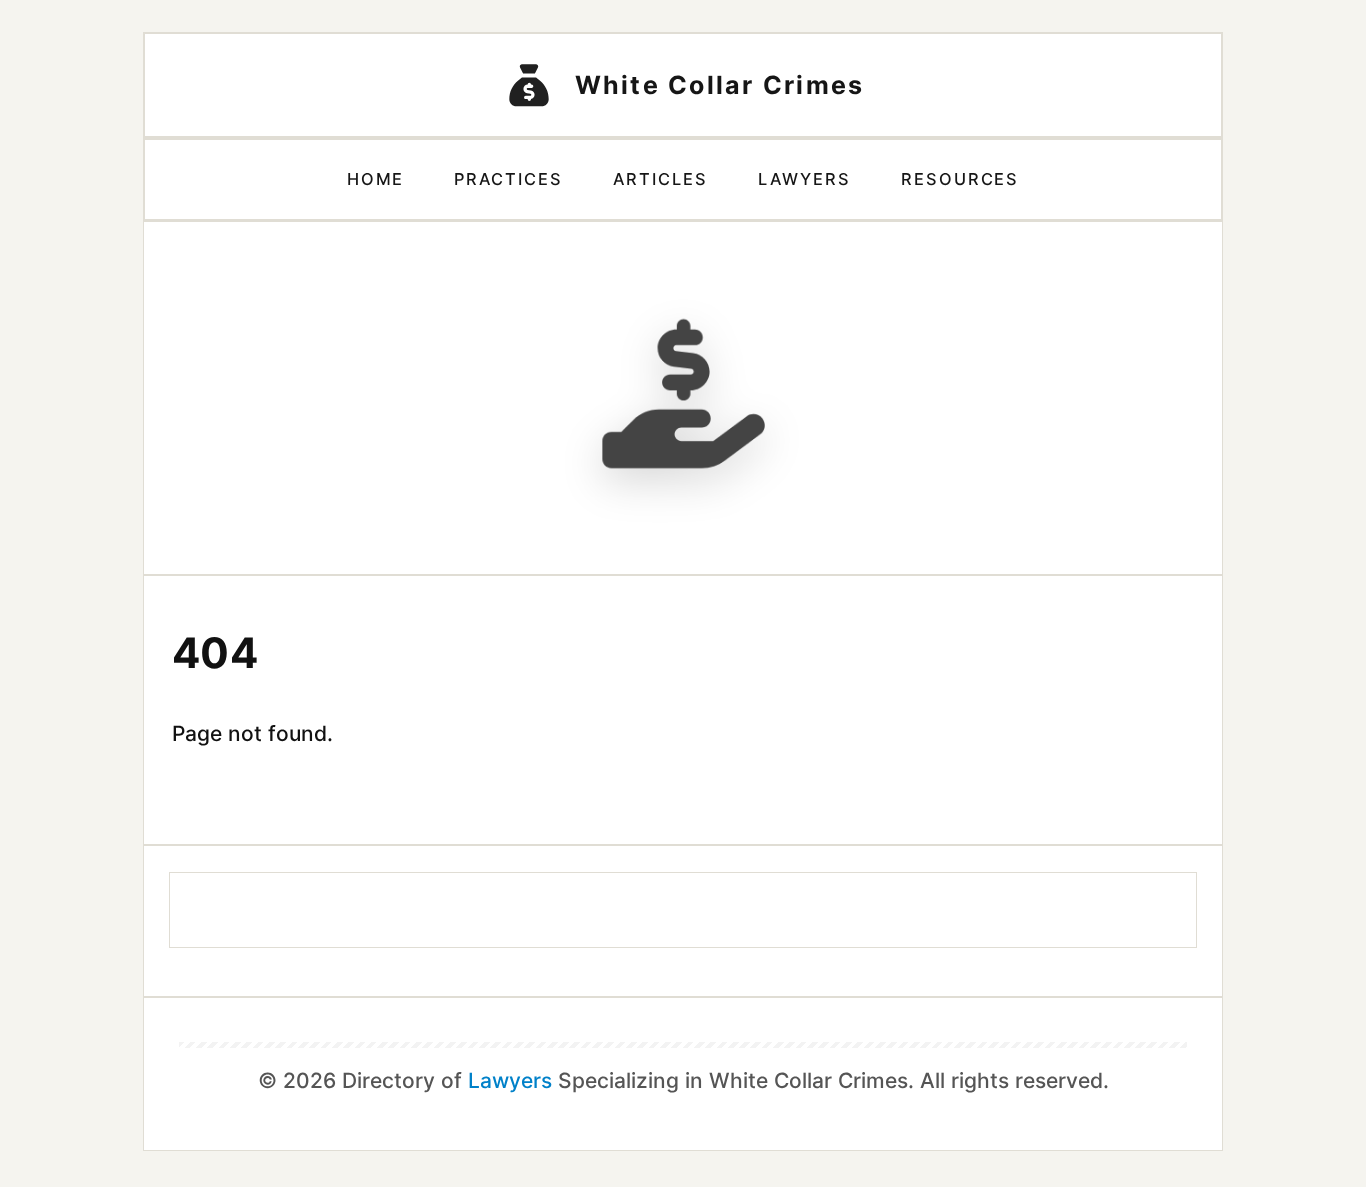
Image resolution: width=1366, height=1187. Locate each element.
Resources (960, 179)
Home (376, 179)
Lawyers (804, 179)
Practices (508, 179)
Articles (660, 179)
